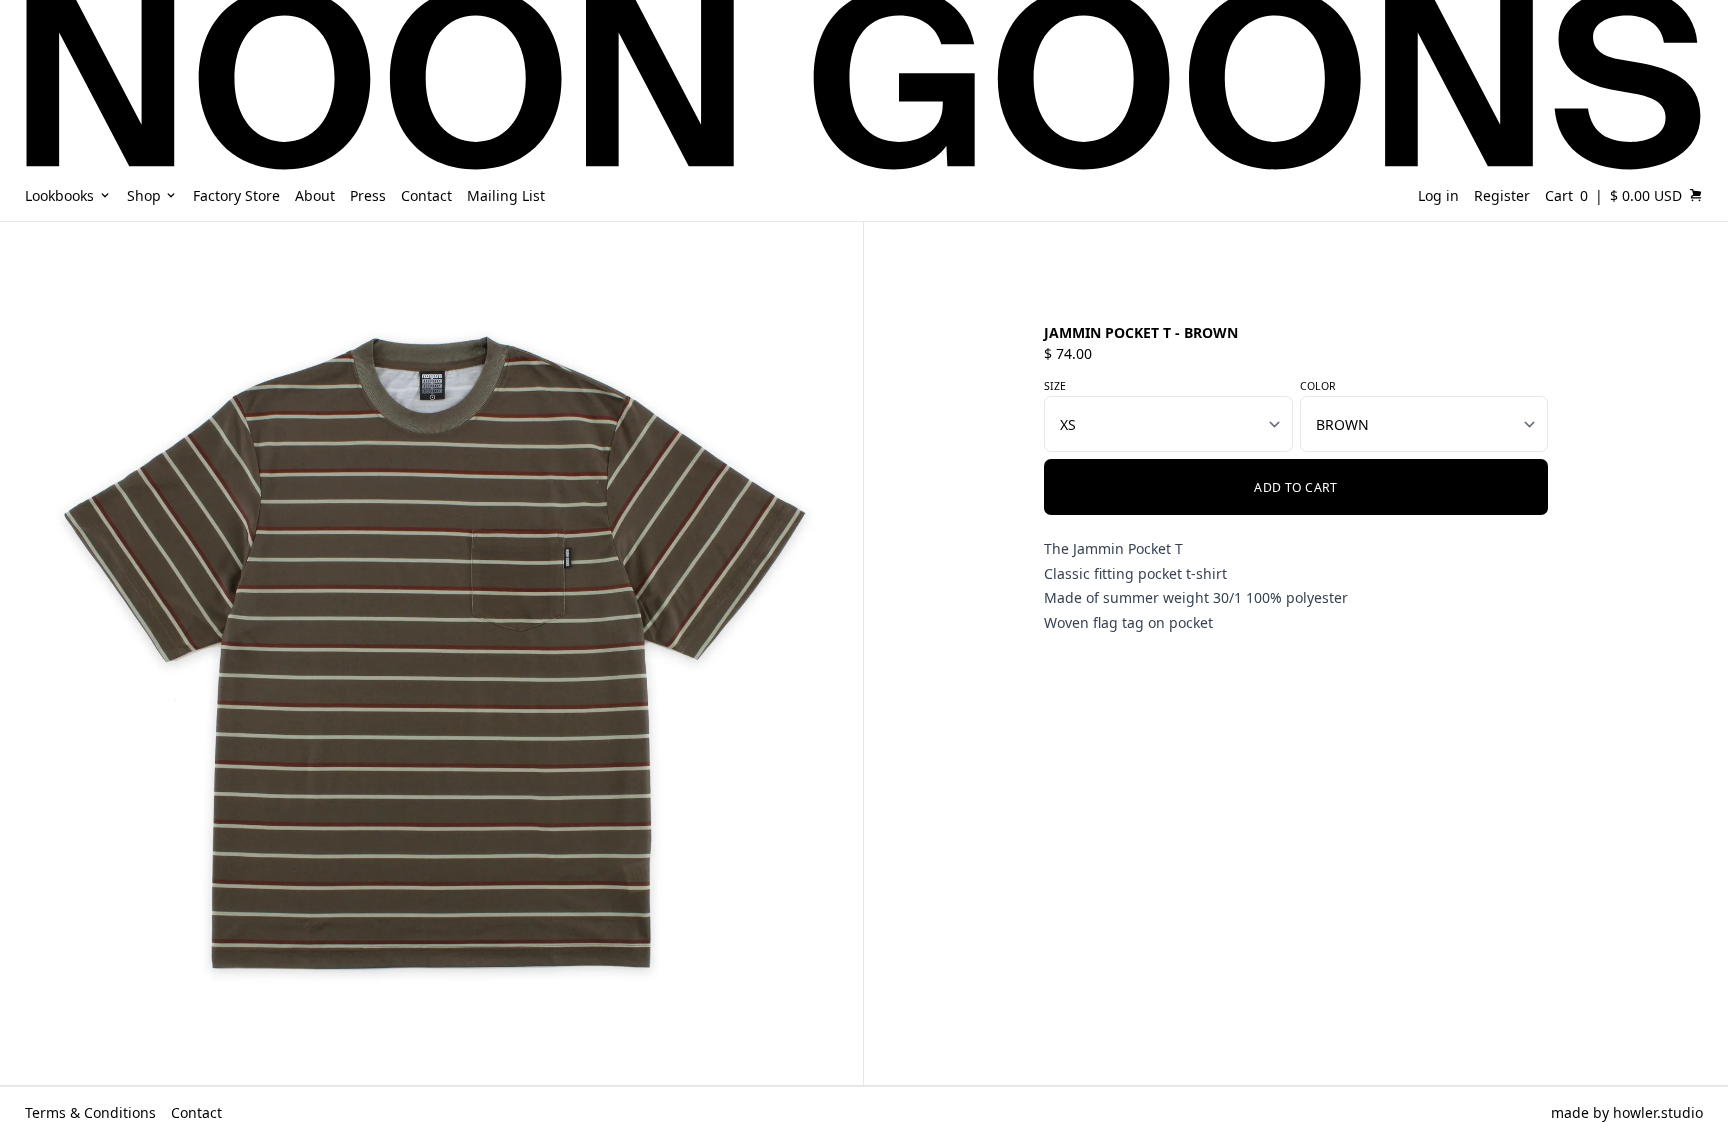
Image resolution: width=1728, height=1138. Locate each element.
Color (1318, 386)
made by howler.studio (1627, 1112)
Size (1055, 386)
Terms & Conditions (90, 1112)
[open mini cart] (1696, 195)
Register (1502, 195)
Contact (196, 1112)
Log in (1438, 195)
